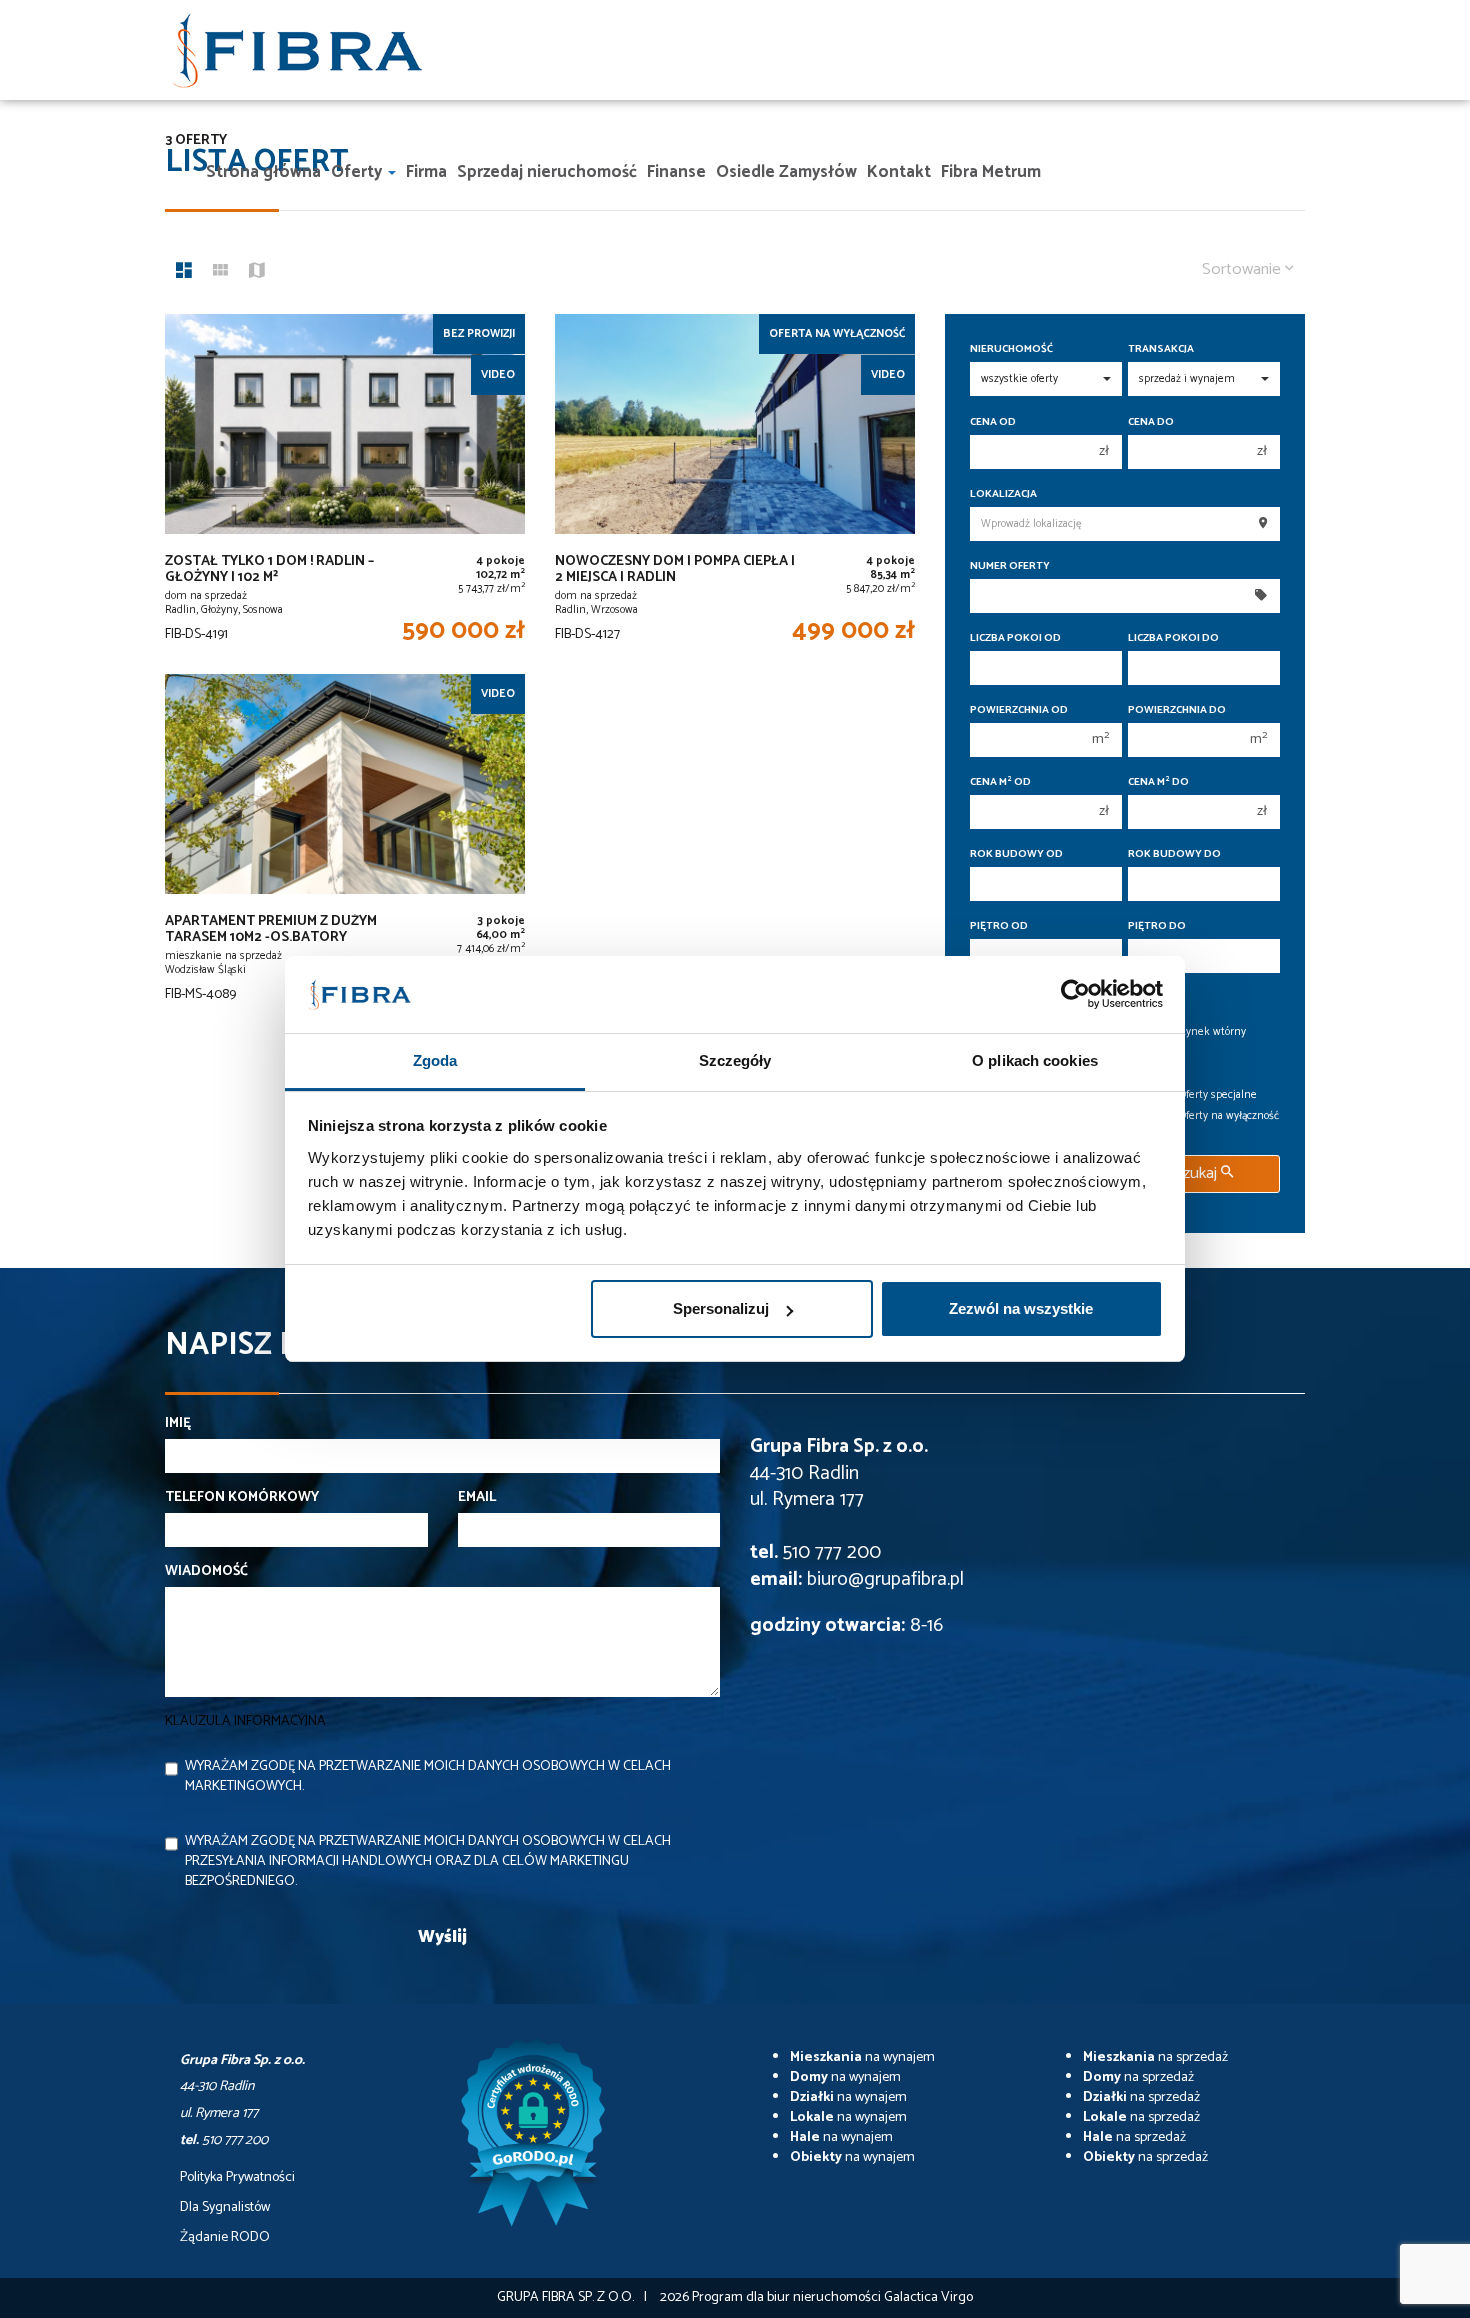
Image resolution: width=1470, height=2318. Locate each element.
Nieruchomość (1011, 349)
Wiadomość (206, 1572)
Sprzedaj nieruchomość (547, 172)
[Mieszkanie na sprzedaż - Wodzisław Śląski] (345, 844)
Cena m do (1158, 782)
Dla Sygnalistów (225, 2208)
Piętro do (1157, 926)
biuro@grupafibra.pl (885, 1579)
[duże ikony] (184, 273)
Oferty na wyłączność (1229, 1116)
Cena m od (1000, 782)
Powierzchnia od (1019, 710)
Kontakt (899, 172)
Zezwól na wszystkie (1021, 1308)
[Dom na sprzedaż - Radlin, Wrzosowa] (735, 484)
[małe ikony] (220, 273)
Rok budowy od (1016, 854)
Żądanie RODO (225, 2238)
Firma (426, 172)
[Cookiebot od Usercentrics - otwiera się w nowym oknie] (1075, 995)
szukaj (1198, 1173)
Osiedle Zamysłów (786, 172)
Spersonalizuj (721, 1308)
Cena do (1151, 422)
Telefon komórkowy (242, 1498)
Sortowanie (1243, 269)
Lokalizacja (1003, 494)
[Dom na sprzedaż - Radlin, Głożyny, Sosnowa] (345, 484)
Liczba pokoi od (1015, 638)
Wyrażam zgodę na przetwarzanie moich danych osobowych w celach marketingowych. (428, 1776)
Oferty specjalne (1218, 1095)
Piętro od (999, 926)
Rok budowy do (1174, 854)
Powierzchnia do (1177, 710)
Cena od (993, 422)
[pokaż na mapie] (257, 273)
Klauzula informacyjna (245, 1721)
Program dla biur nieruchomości (788, 2297)
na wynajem (862, 2057)
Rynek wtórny (1212, 1032)
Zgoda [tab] (435, 1060)
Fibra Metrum (991, 172)
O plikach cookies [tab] (1035, 1060)
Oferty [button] (358, 172)
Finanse (676, 172)
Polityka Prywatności (237, 2178)
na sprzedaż (1155, 2057)
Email (477, 1498)
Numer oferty (1010, 566)
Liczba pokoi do (1173, 638)
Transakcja (1161, 349)
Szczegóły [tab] (735, 1060)
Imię (178, 1424)
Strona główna (263, 172)
